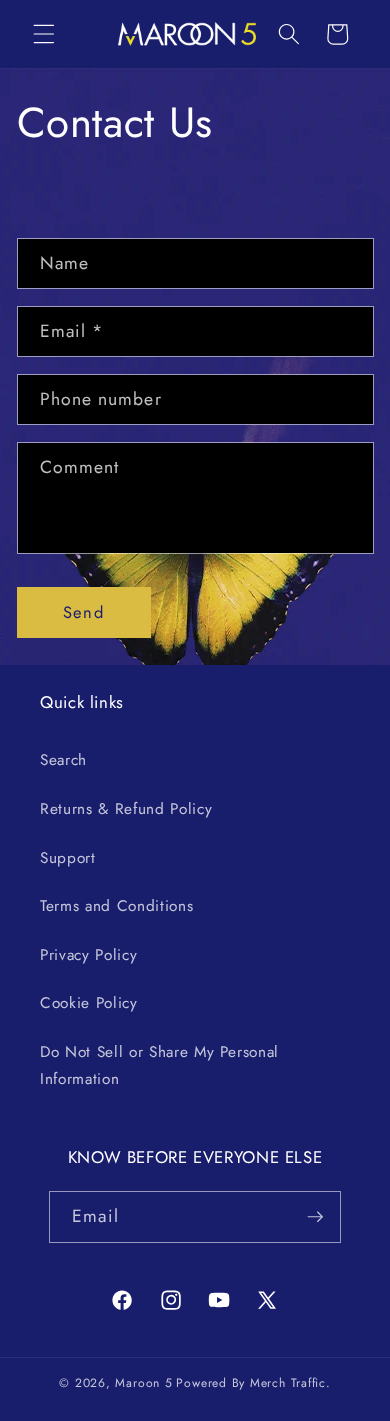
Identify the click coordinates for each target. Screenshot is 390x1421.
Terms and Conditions (116, 906)
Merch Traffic (288, 1383)
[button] (44, 34)
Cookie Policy (89, 1003)
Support (68, 858)
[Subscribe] (315, 1217)
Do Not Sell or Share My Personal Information (159, 1065)
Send (83, 612)
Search (63, 760)
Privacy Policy (88, 955)
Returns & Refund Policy (126, 809)
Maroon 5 (143, 1383)
